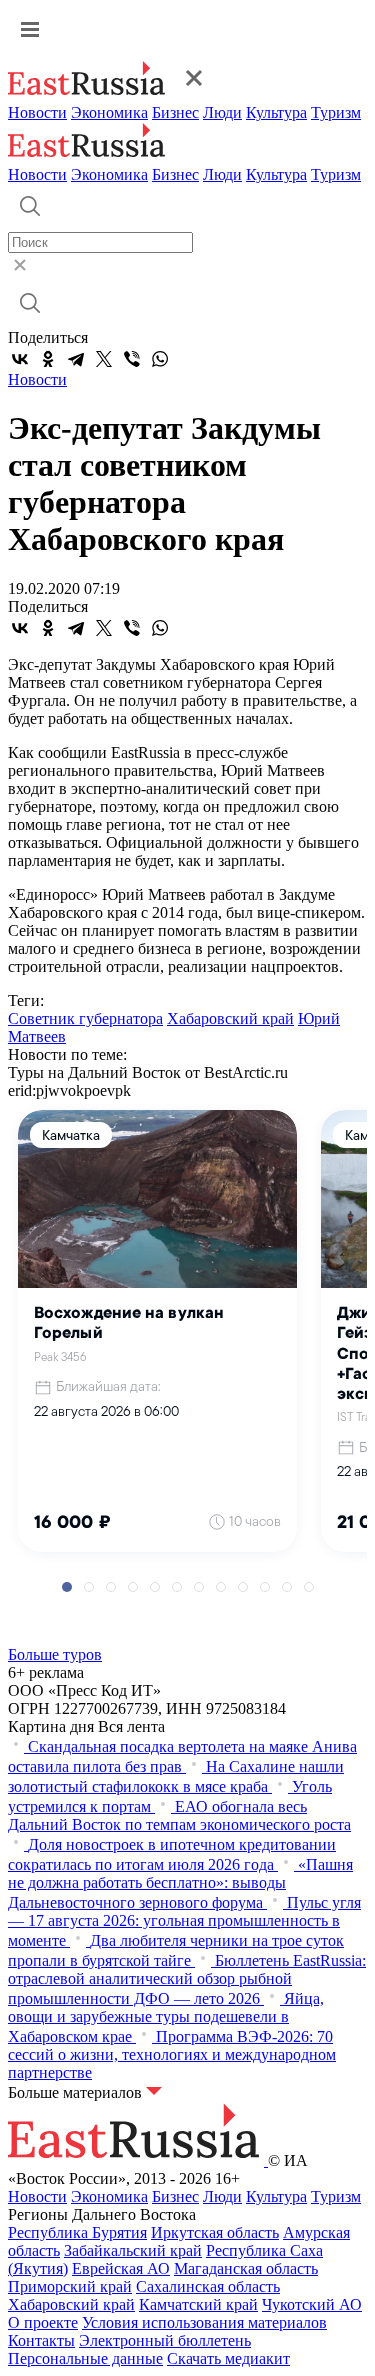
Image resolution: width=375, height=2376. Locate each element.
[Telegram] (76, 359)
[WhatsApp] (160, 359)
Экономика (109, 112)
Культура (276, 112)
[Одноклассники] (48, 359)
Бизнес (175, 112)
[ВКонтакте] (20, 359)
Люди (222, 112)
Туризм (336, 112)
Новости (37, 112)
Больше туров (55, 1654)
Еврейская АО (121, 2268)
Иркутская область (215, 2232)
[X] (104, 359)
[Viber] (132, 359)
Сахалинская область (208, 2286)
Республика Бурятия (77, 2232)
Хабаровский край (230, 1018)
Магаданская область (246, 2268)
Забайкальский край (133, 2250)
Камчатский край (198, 2304)
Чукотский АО (312, 2304)
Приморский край (70, 2286)
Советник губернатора (85, 1018)
